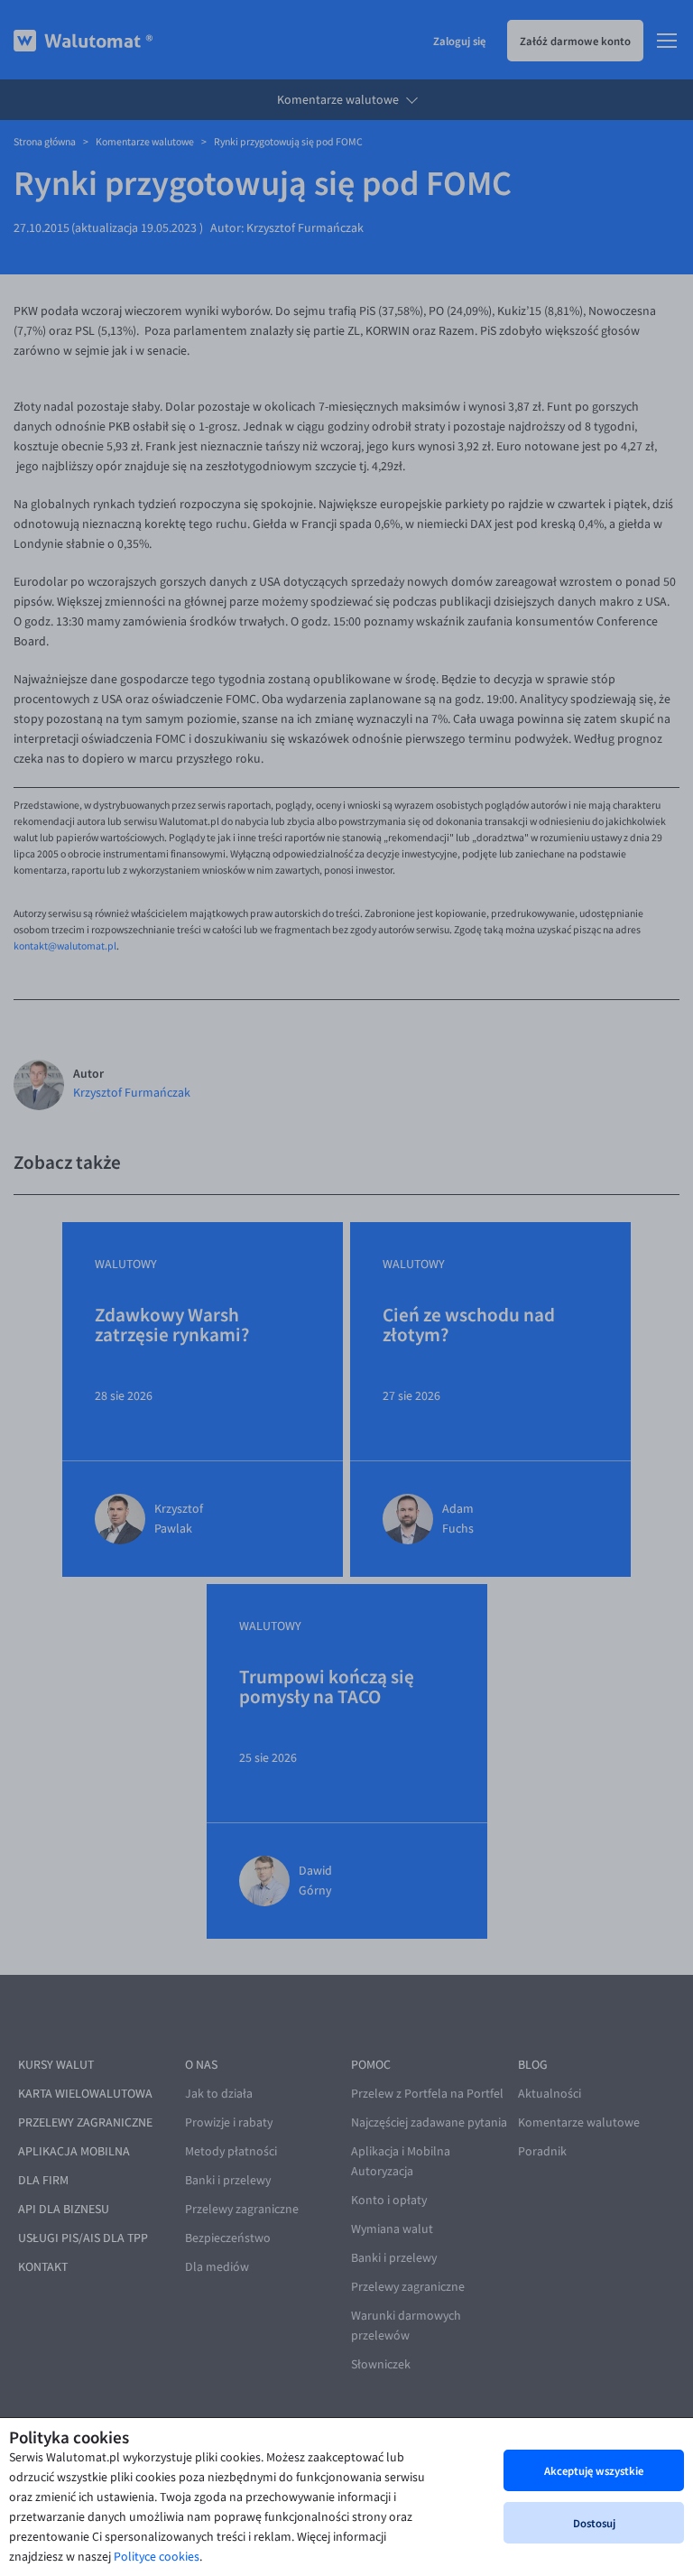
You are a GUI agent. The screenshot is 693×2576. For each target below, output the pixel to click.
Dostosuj (594, 2523)
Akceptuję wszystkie (594, 2470)
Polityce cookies (157, 2557)
